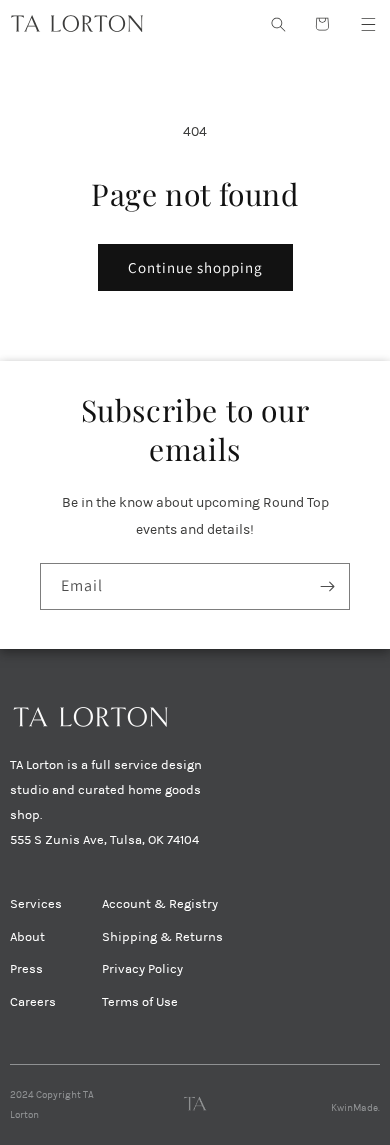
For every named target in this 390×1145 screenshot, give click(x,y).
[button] (368, 24)
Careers (33, 1002)
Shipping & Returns (162, 937)
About (27, 937)
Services (36, 904)
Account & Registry (160, 904)
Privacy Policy (142, 969)
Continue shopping (195, 267)
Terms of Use (140, 1002)
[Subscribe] (327, 586)
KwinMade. (355, 1108)
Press (26, 969)
